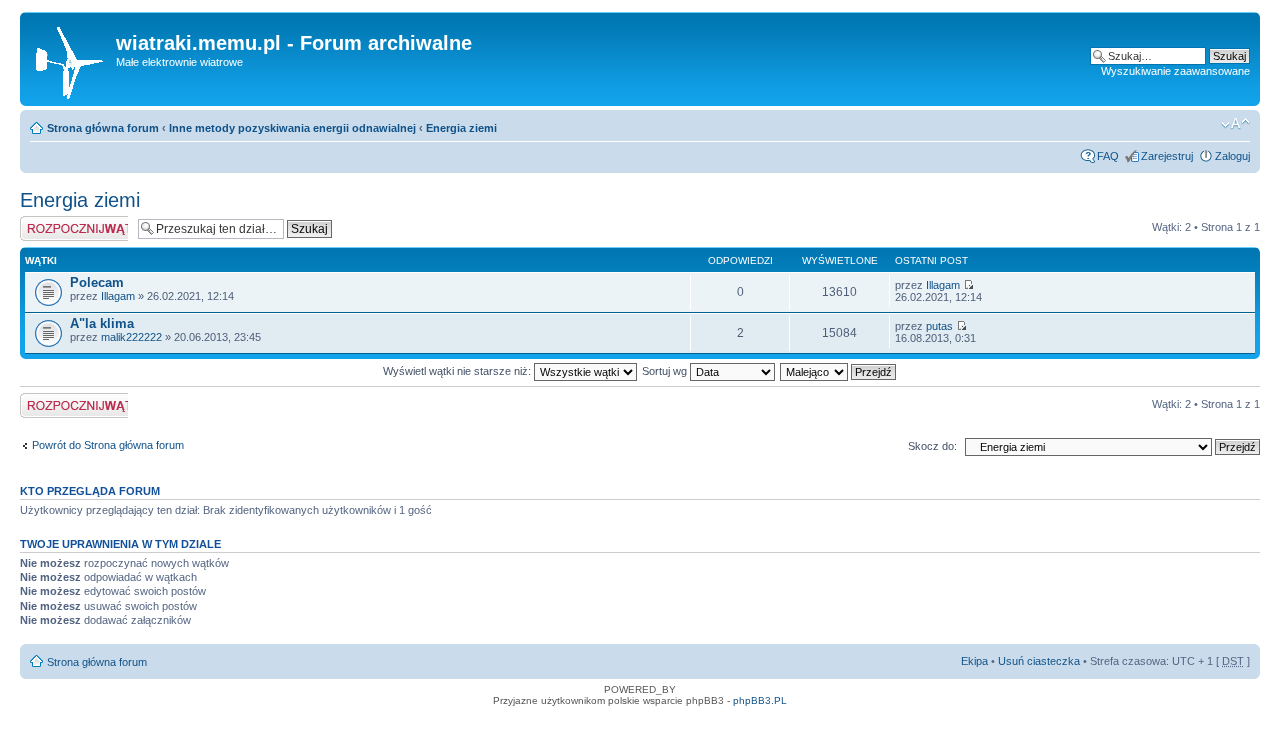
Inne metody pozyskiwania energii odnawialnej (292, 128)
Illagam (118, 296)
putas (939, 326)
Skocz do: (932, 446)
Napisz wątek (53, 222)
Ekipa (974, 661)
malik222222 (131, 337)
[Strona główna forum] (70, 59)
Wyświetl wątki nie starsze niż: (458, 371)
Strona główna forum (103, 128)
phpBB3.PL (760, 700)
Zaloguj (1232, 156)
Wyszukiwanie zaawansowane (1175, 71)
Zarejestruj (1167, 156)
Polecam (97, 282)
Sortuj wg (666, 371)
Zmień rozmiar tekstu (1235, 124)
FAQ (1108, 156)
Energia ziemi (461, 128)
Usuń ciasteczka (1039, 661)
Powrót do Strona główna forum (108, 445)
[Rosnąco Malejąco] (839, 371)
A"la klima (102, 323)
